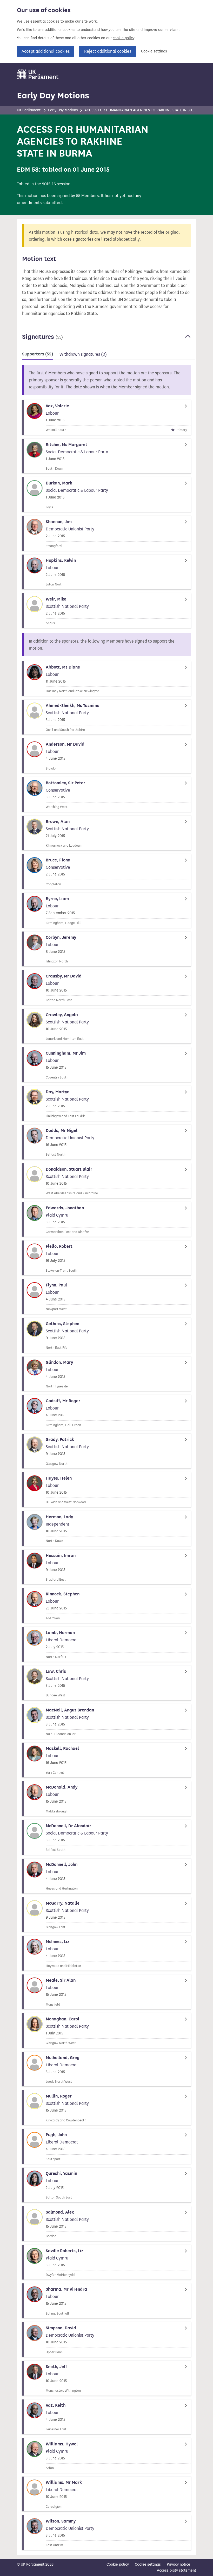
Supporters (38, 354)
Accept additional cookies (46, 51)
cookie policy (124, 38)
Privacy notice (178, 2564)
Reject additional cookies (108, 51)
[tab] (38, 355)
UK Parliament (29, 110)
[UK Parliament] (38, 74)
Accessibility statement (177, 2570)
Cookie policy (118, 2564)
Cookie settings (154, 51)
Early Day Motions (53, 95)
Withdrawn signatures (83, 354)
